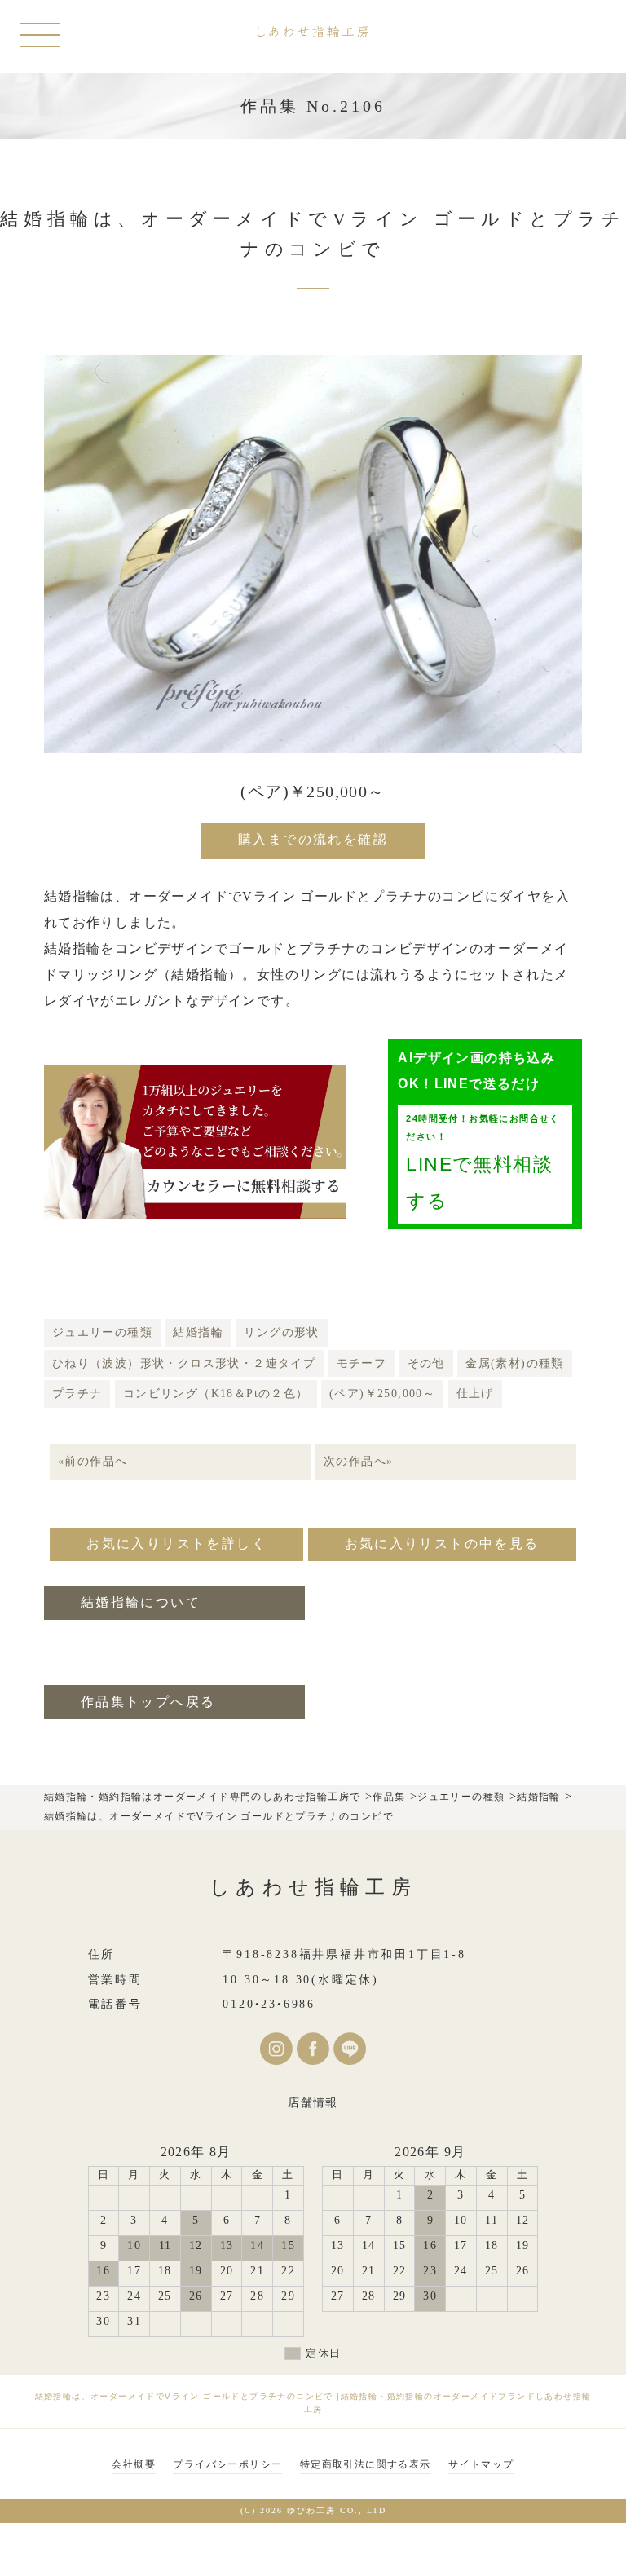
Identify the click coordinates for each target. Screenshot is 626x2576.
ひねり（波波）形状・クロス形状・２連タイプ (184, 1363)
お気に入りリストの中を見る (442, 1544)
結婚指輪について (141, 1602)
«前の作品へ (93, 1461)
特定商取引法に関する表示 (366, 2464)
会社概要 (134, 2464)
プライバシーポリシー (227, 2464)
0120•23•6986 (269, 2004)
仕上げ (475, 1394)
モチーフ (362, 1363)
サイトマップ (481, 2464)
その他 (426, 1363)
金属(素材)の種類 (515, 1363)
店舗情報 (313, 2103)
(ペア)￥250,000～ (382, 1394)
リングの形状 (281, 1332)
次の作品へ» (358, 1461)
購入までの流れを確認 (313, 839)
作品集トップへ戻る (148, 1702)
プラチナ (77, 1394)
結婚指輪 (198, 1332)
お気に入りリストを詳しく (176, 1544)
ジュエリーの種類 (102, 1332)
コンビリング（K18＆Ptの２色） (216, 1394)
